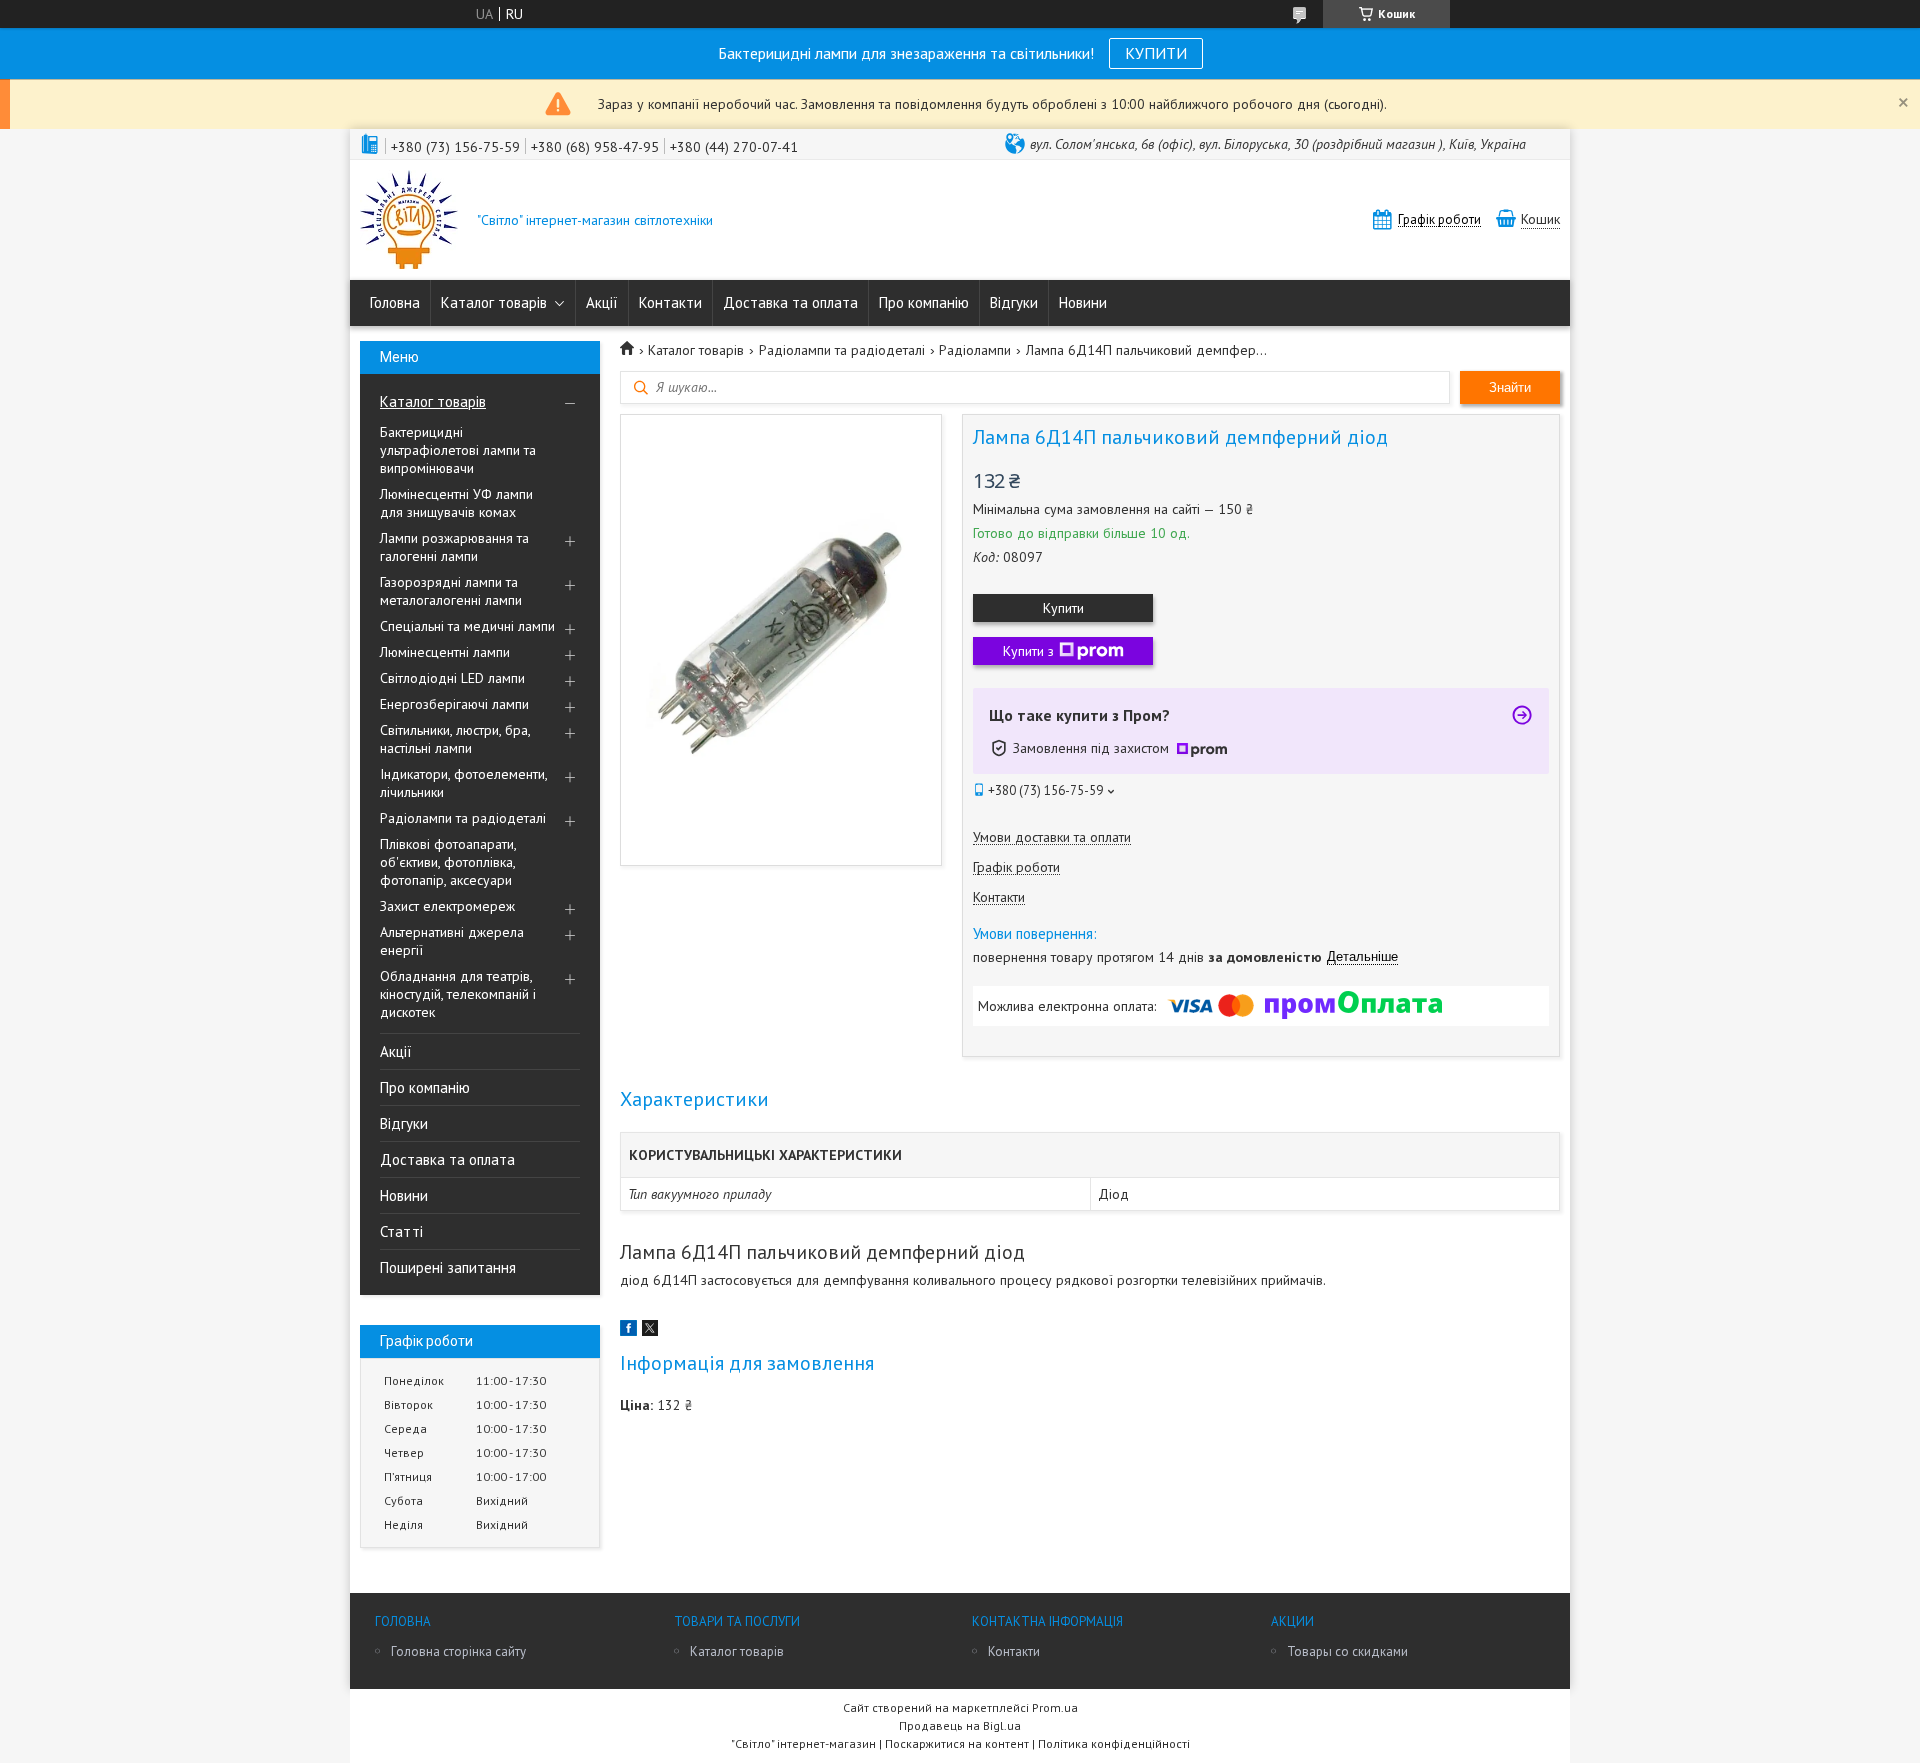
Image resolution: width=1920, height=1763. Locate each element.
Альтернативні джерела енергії (452, 941)
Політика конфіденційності (1114, 1743)
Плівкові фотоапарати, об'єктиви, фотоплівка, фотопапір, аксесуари (448, 862)
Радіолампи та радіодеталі (463, 818)
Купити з (1028, 651)
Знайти (1510, 387)
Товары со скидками (1347, 1651)
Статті (401, 1231)
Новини (1083, 302)
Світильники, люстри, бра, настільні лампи (455, 739)
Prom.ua (1055, 1707)
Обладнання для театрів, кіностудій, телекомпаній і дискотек (458, 994)
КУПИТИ (1156, 53)
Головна (395, 302)
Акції (602, 302)
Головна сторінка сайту (458, 1651)
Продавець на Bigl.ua (960, 1725)
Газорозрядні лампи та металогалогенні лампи (451, 591)
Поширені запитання (448, 1267)
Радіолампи (975, 350)
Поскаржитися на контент (957, 1743)
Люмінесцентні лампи (445, 652)
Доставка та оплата (790, 302)
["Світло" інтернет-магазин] (409, 221)
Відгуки (1014, 302)
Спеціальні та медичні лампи (467, 626)
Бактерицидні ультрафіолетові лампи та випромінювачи (458, 450)
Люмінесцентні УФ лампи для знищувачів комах (456, 503)
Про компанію (924, 302)
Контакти (670, 302)
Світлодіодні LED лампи (452, 678)
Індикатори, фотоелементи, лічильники (463, 783)
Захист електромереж (447, 906)
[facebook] (628, 1331)
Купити (1063, 608)
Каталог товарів (494, 302)
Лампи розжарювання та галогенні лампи (454, 547)
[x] (650, 1331)
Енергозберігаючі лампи (454, 704)
